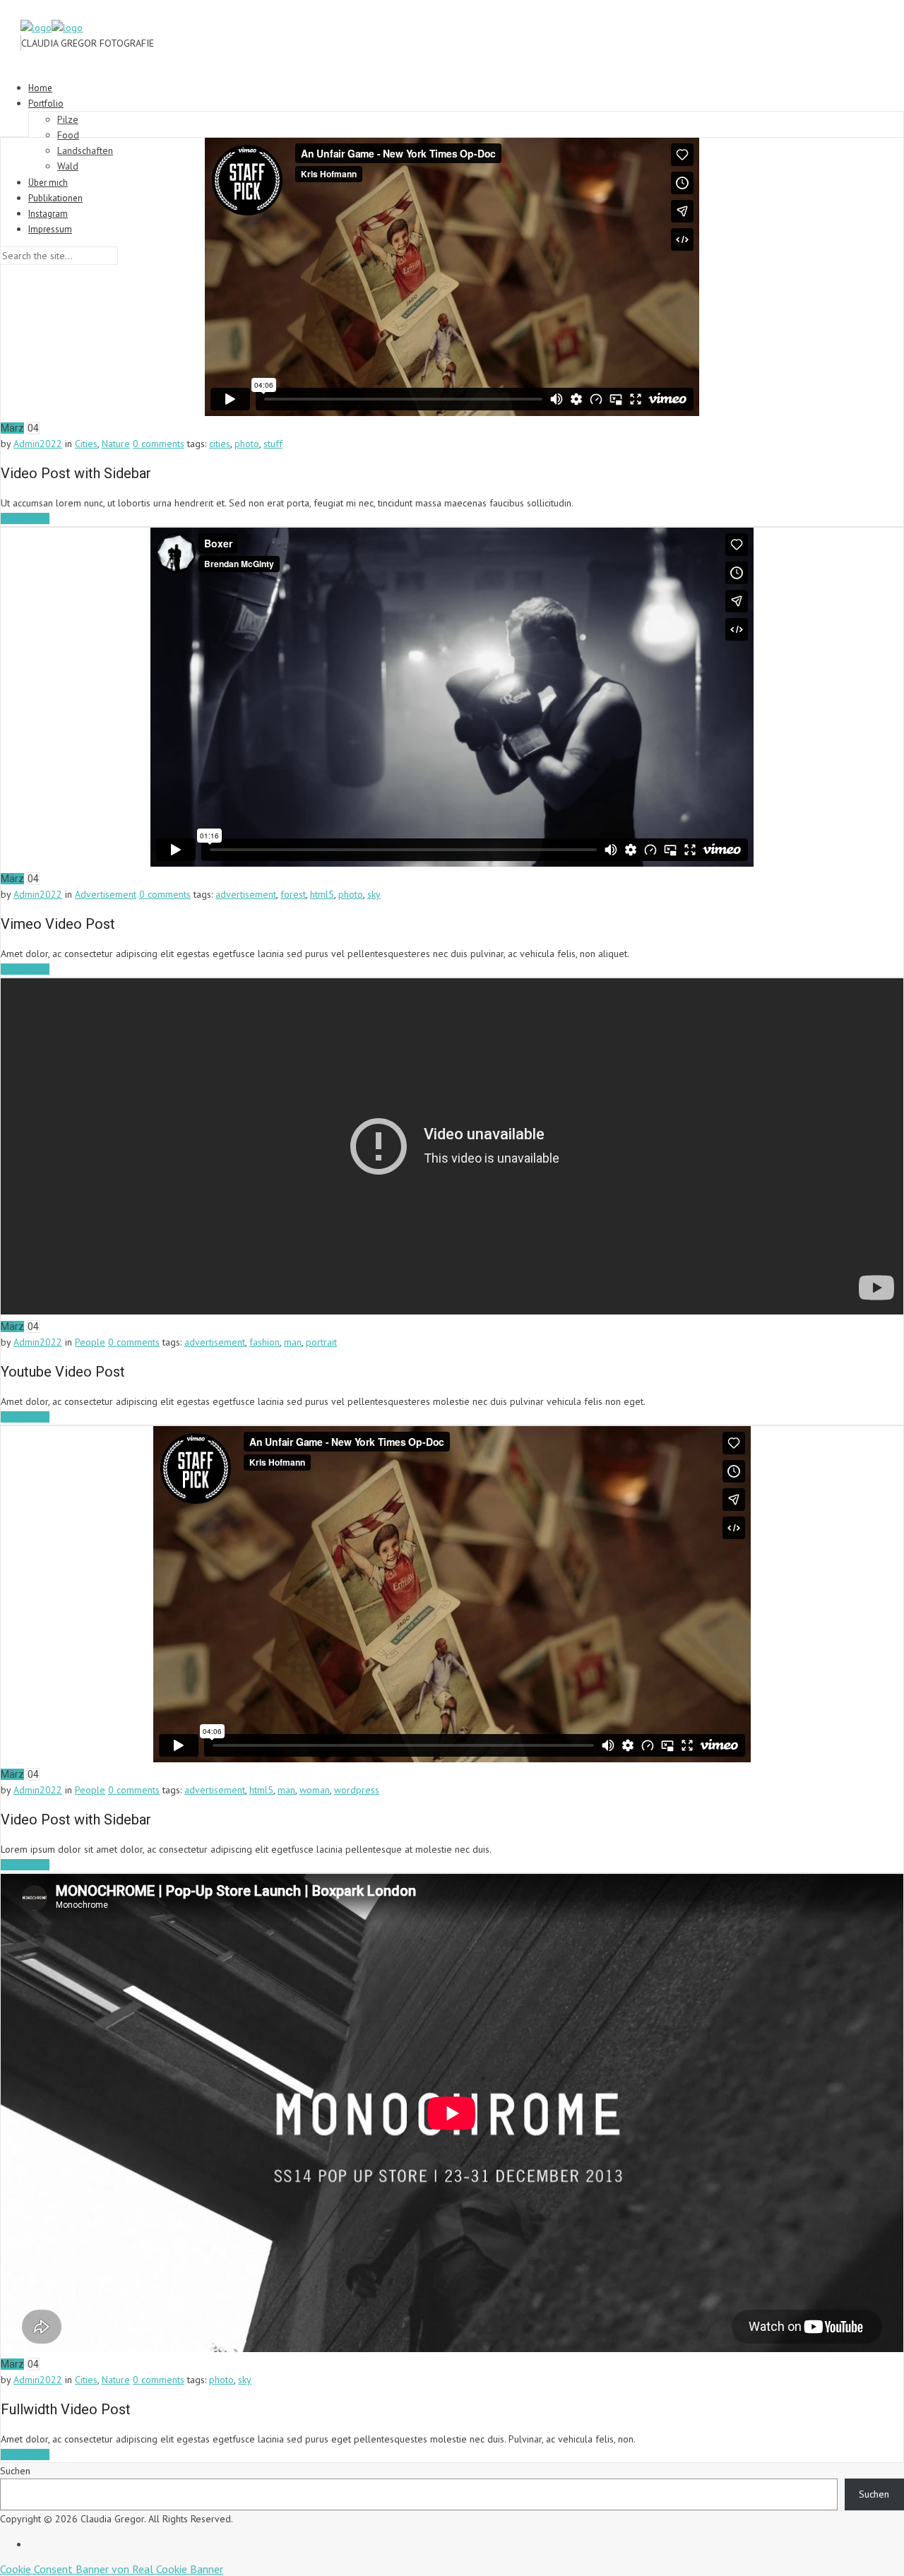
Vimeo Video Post (58, 924)
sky (374, 894)
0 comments (159, 444)
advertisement (246, 894)
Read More (25, 518)
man (293, 1342)
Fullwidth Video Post (66, 2409)
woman (315, 1790)
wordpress (357, 1790)
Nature (116, 444)
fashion (264, 1342)
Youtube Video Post (63, 1372)
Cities (86, 444)
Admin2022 (38, 444)
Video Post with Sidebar (76, 473)
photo (247, 444)
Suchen (15, 2471)
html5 (322, 894)
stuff (273, 444)
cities (220, 444)
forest (293, 894)
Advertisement (106, 894)
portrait (321, 1342)
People (90, 1342)
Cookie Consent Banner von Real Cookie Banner (112, 2569)
